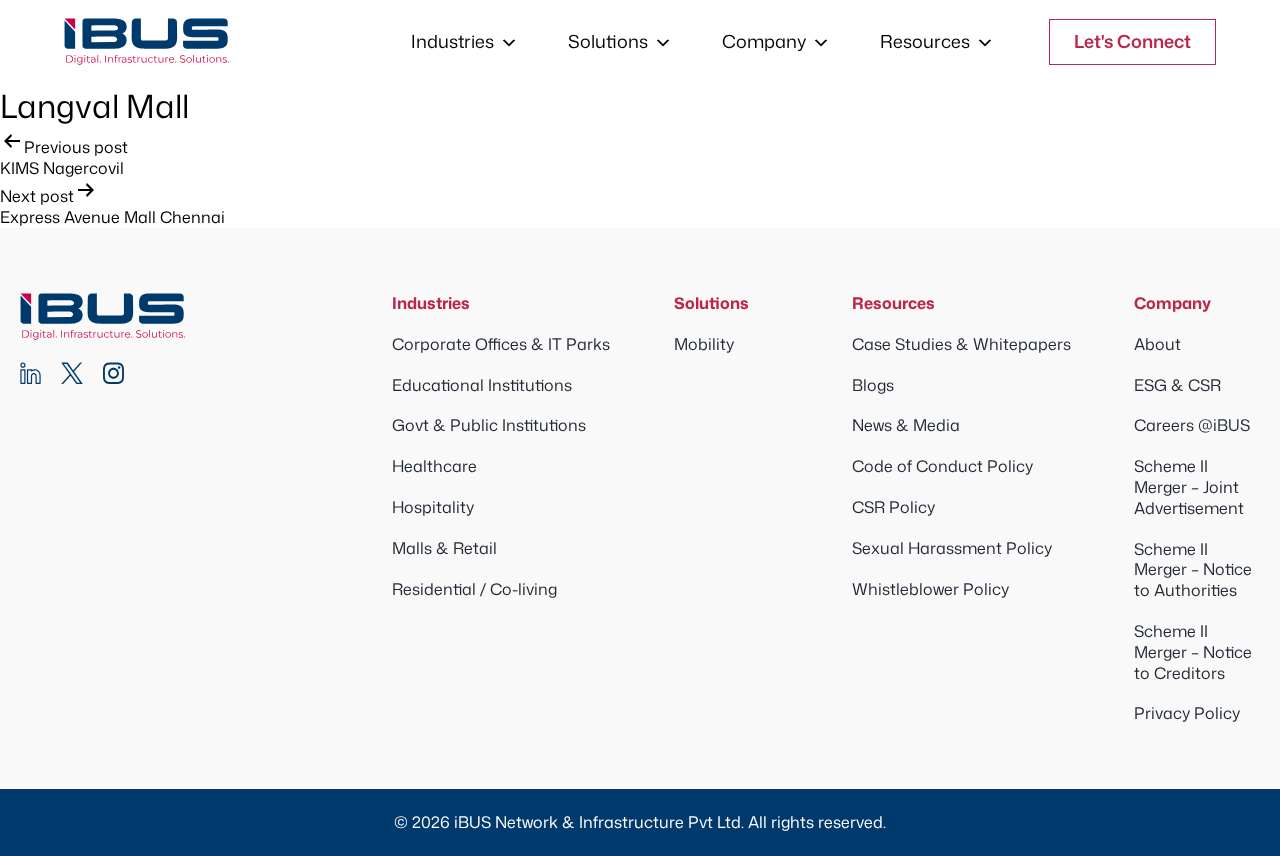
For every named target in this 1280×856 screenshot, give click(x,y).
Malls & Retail (444, 548)
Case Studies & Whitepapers (961, 344)
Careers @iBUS (1192, 425)
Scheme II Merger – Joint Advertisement (1189, 487)
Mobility (704, 344)
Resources (925, 41)
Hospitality (433, 507)
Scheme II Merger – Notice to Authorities (1193, 570)
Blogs (873, 385)
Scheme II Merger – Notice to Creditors (1193, 652)
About (1157, 344)
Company (764, 41)
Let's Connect (1132, 41)
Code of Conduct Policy (942, 466)
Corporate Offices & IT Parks (501, 344)
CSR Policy (893, 507)
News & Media (906, 425)
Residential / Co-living (474, 589)
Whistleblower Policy (930, 589)
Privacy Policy (1187, 713)
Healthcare (434, 466)
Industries (452, 41)
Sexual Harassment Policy (952, 548)
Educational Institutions (482, 385)
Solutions (608, 41)
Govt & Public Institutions (489, 425)
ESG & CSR (1177, 385)
